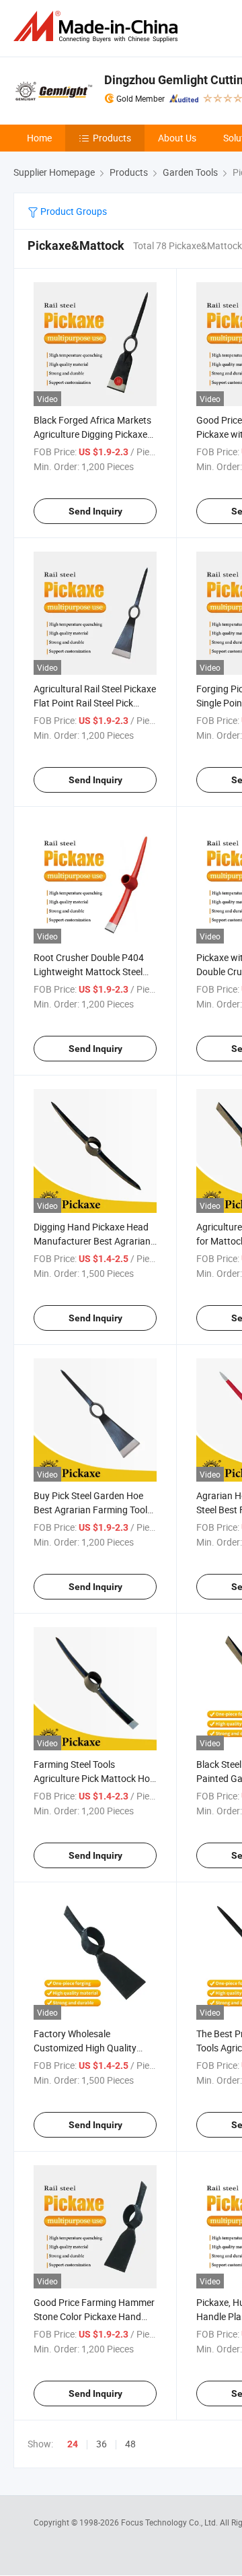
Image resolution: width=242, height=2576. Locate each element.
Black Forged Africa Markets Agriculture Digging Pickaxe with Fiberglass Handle (92, 434)
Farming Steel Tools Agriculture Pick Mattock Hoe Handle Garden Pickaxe (94, 1778)
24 (73, 2444)
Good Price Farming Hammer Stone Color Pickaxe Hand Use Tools (94, 2316)
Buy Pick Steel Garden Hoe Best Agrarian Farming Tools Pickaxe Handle (93, 1510)
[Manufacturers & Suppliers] (98, 27)
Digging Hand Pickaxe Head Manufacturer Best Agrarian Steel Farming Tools (92, 1241)
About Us (177, 138)
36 (102, 2444)
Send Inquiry (95, 511)
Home (39, 138)
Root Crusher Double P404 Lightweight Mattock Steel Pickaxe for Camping (89, 971)
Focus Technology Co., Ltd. (170, 2522)
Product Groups (73, 211)
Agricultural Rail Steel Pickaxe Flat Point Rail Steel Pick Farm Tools (95, 703)
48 (130, 2444)
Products (112, 138)
